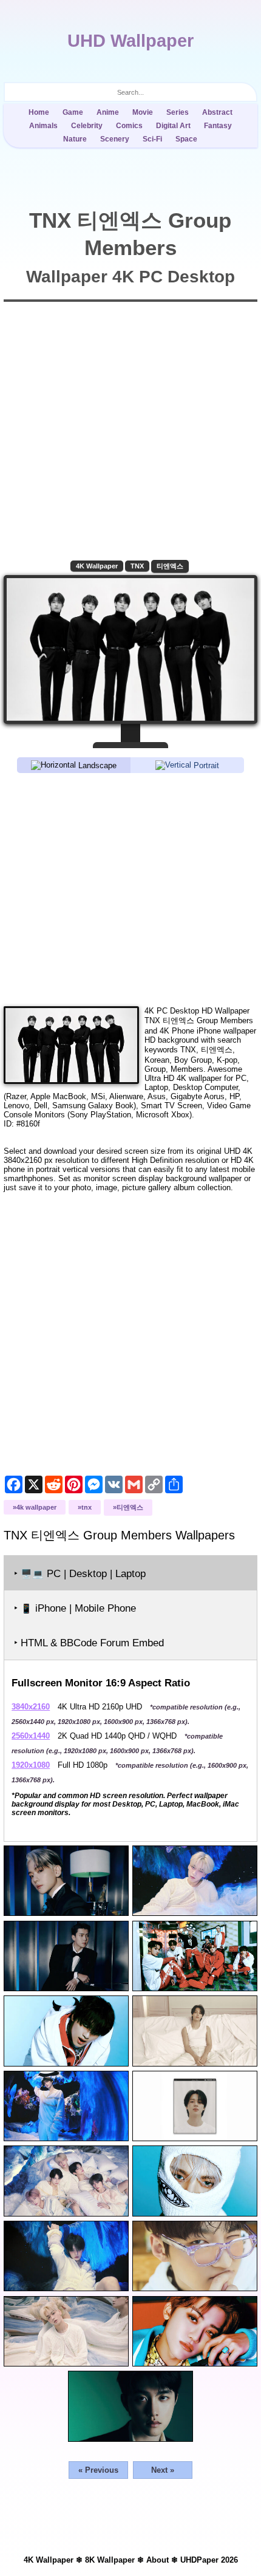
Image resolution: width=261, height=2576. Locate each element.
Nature (75, 139)
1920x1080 (31, 1765)
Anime (108, 112)
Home (39, 112)
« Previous (98, 2470)
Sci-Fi (152, 139)
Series (178, 112)
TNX (137, 566)
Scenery (115, 139)
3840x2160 (31, 1707)
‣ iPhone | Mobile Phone (75, 1608)
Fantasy (218, 126)
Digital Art (173, 126)
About (158, 2560)
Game (73, 112)
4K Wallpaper (97, 566)
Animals (43, 126)
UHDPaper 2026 (209, 2560)
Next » (163, 2470)
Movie (143, 112)
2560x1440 (31, 1736)
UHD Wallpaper (130, 41)
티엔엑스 (170, 566)
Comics (129, 126)
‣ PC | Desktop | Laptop (80, 1574)
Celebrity (87, 126)
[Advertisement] (130, 889)
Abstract (217, 112)
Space (186, 139)
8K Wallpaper (110, 2560)
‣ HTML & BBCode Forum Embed (89, 1643)
